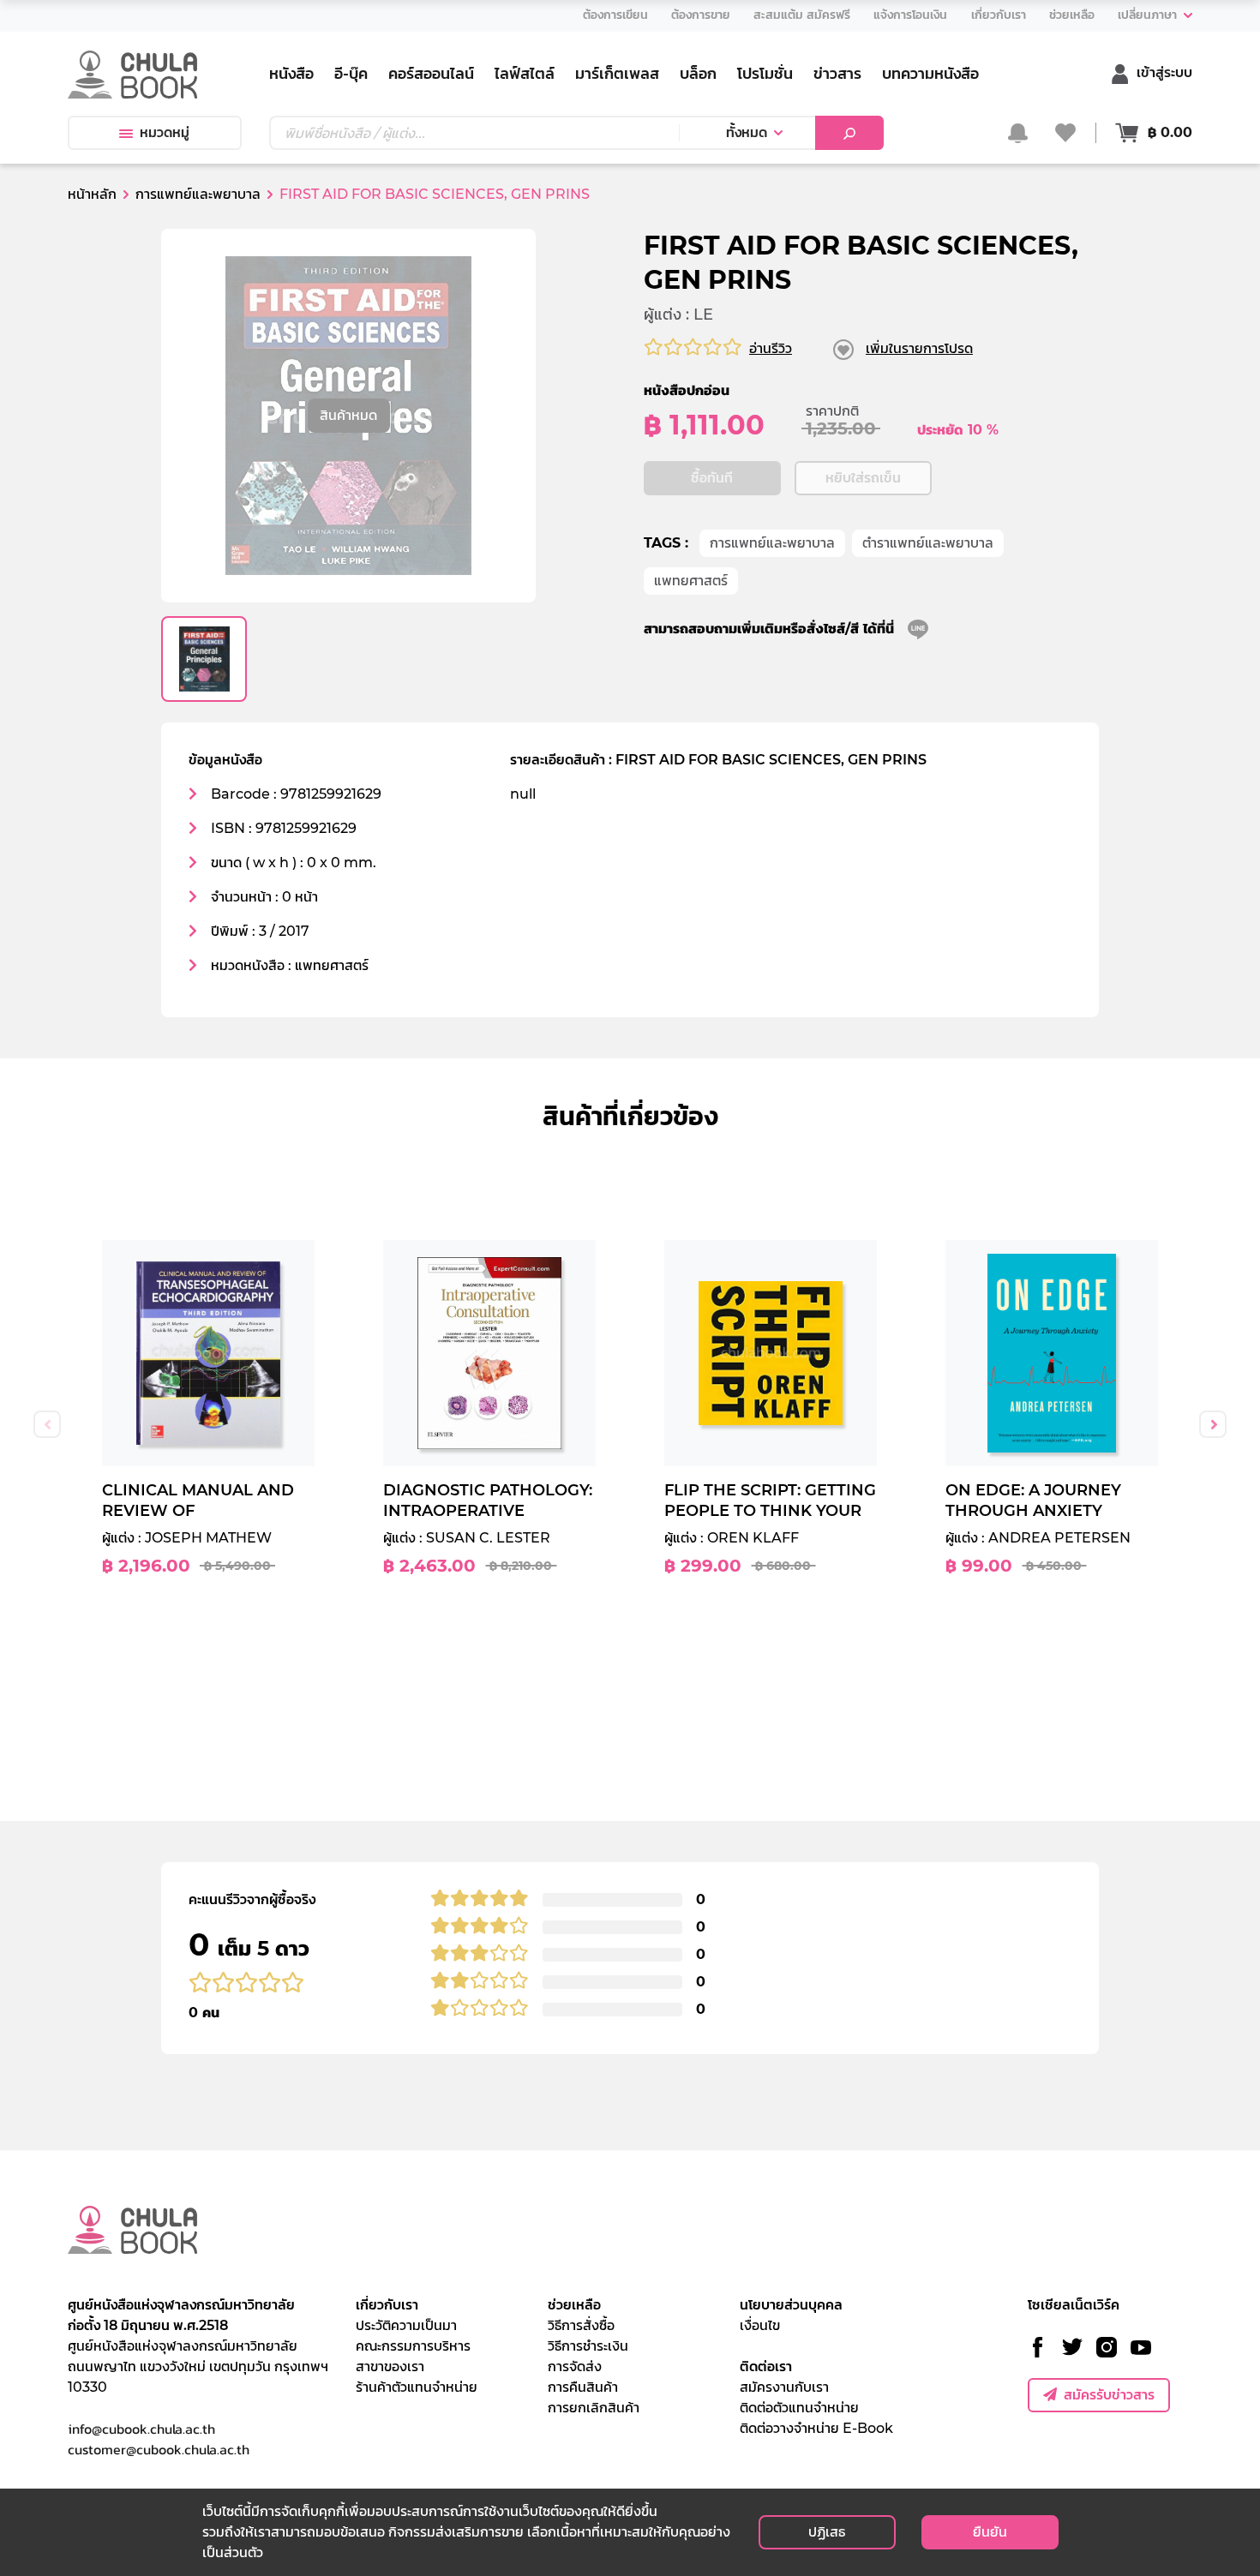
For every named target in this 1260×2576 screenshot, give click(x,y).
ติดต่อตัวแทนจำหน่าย (799, 2408)
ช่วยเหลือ (574, 2305)
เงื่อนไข (760, 2325)
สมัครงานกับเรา (784, 2387)
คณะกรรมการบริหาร (413, 2346)
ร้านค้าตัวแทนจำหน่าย (417, 2387)
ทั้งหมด (747, 132)
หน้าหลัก (92, 194)
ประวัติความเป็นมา (406, 2325)
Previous (47, 1424)
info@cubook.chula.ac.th (141, 2429)
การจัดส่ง (575, 2366)
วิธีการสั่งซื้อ (581, 2325)
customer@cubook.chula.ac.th (159, 2449)
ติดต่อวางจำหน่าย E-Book (816, 2428)
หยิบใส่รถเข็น (863, 478)
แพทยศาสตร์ (691, 581)
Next (1213, 1424)
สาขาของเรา (390, 2366)
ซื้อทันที (712, 478)
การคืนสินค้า (583, 2387)
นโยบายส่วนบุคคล (791, 2305)
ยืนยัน (990, 2532)
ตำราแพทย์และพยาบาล (928, 543)
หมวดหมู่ (165, 132)
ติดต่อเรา (766, 2366)
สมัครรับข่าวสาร (1109, 2395)
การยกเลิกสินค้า (594, 2408)
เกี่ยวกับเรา (387, 2305)
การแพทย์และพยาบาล (772, 543)
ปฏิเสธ (827, 2532)
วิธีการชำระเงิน (588, 2346)
